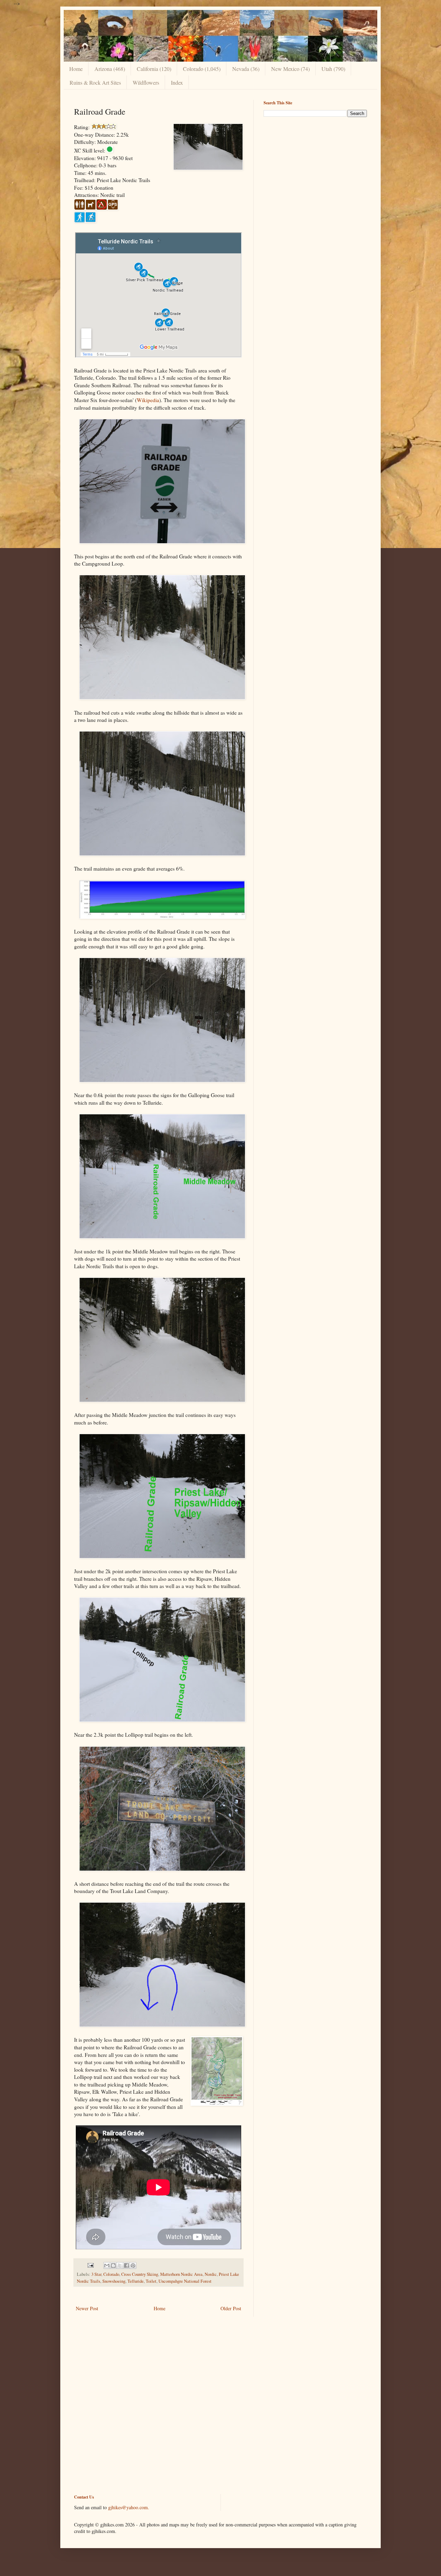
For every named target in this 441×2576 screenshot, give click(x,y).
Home (76, 69)
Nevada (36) (246, 69)
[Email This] (107, 2265)
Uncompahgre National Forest (185, 2281)
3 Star (96, 2274)
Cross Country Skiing (140, 2274)
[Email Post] (90, 2265)
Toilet (151, 2281)
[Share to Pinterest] (133, 2265)
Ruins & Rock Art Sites (95, 82)
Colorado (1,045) (202, 69)
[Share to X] (120, 2265)
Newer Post (87, 2308)
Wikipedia (148, 400)
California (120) (154, 69)
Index (177, 82)
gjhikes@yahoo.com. (129, 2507)
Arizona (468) (110, 69)
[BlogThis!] (113, 2265)
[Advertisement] (315, 170)
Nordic (211, 2274)
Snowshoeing (114, 2281)
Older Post (231, 2308)
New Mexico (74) (290, 69)
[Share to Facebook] (126, 2265)
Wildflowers (146, 82)
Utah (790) (333, 69)
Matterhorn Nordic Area (181, 2274)
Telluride (136, 2281)
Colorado (111, 2274)
